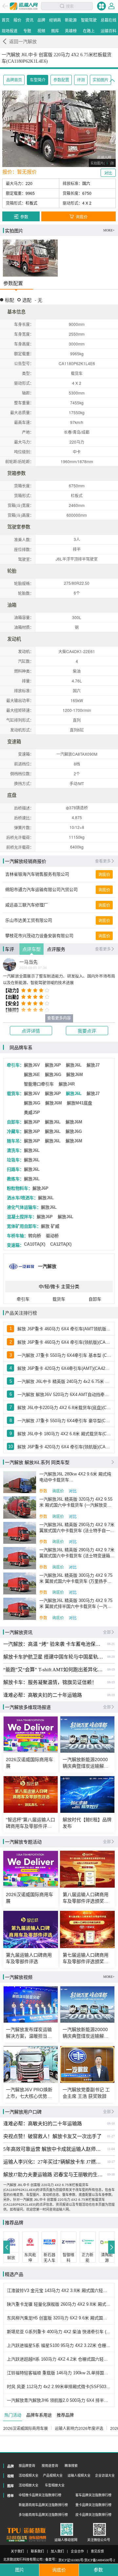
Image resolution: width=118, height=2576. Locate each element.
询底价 (104, 875)
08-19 (111, 1669)
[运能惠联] (26, 2531)
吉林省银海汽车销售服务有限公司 (37, 874)
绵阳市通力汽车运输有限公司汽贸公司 (41, 890)
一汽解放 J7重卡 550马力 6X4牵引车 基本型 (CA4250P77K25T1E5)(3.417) (64, 1355)
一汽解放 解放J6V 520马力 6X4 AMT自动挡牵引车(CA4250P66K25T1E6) (64, 1395)
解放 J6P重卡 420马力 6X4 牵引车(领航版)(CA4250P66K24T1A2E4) (64, 1447)
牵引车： (15, 1065)
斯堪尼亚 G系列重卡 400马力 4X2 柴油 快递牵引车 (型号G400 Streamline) (59, 2332)
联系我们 (37, 2551)
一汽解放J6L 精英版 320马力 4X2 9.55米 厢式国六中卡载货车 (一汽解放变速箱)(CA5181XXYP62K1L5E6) (76, 1502)
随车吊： (15, 1141)
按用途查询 (50, 2466)
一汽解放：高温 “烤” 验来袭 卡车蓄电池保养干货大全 (53, 1644)
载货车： (15, 1094)
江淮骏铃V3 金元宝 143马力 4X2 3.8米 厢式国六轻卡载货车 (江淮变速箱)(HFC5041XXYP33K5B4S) (59, 2290)
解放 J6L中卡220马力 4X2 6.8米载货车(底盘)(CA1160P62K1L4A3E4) (64, 1408)
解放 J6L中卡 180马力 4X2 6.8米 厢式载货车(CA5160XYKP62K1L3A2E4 (64, 1434)
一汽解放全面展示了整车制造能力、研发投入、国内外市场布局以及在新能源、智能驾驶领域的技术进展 (59, 980)
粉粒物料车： (20, 1188)
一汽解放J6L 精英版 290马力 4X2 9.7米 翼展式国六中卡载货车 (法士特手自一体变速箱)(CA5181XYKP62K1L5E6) (77, 1528)
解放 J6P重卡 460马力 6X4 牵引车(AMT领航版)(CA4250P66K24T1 (64, 1329)
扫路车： (15, 1169)
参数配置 (61, 80)
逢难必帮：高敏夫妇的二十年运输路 (43, 1695)
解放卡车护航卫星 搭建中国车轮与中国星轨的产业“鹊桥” (53, 1657)
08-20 (111, 1657)
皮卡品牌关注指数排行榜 (93, 2515)
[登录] (111, 6)
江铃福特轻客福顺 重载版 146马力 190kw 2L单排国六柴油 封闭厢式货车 (59, 2373)
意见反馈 (97, 2551)
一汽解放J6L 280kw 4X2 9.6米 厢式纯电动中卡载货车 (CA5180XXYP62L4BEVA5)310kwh (75, 1477)
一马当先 (29, 962)
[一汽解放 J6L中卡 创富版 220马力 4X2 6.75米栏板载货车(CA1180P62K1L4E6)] (30, 258)
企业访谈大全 (105, 2475)
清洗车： (15, 1150)
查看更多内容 (59, 1018)
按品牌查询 (27, 2466)
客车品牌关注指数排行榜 (93, 2495)
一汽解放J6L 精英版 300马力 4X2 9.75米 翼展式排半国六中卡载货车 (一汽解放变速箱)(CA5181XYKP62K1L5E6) (76, 1604)
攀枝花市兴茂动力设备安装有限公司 (39, 936)
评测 (81, 80)
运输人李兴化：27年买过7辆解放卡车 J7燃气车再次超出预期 (53, 2162)
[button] (7, 2247)
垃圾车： (15, 1160)
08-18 (111, 1695)
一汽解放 (47, 1266)
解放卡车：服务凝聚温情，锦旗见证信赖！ (50, 1682)
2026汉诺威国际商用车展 (26, 2429)
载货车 (59, 1299)
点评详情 (31, 1031)
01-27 (111, 2136)
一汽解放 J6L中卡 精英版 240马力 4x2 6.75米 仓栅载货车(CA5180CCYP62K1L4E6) (64, 1381)
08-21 (111, 1644)
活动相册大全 (29, 2485)
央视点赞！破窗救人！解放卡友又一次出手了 (52, 2136)
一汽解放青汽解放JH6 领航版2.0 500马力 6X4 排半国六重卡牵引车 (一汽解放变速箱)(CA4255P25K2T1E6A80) (59, 2400)
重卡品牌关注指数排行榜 (93, 2505)
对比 (73, 1491)
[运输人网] (24, 6)
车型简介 (38, 80)
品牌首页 (14, 80)
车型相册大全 (55, 2485)
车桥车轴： (18, 1236)
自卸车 (95, 1299)
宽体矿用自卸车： (24, 1226)
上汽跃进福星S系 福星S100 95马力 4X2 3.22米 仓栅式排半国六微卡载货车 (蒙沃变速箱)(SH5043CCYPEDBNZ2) (59, 2345)
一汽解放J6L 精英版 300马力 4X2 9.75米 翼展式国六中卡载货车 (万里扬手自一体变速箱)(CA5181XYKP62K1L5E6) (76, 1579)
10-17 (111, 2162)
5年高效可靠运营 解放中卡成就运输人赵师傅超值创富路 (53, 2149)
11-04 (111, 2149)
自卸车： (15, 1122)
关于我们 (17, 2551)
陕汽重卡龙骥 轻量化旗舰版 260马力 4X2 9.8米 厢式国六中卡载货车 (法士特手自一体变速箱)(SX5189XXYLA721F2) (59, 2304)
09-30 (111, 2174)
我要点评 (87, 1031)
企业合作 (77, 2551)
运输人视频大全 (79, 2475)
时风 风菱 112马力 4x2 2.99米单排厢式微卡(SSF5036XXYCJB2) (59, 2387)
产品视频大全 (53, 2475)
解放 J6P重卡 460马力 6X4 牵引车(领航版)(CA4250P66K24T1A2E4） (64, 1342)
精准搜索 (71, 2466)
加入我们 (57, 2551)
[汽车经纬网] (37, 2539)
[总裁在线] (17, 2539)
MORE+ (109, 230)
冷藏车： (15, 1131)
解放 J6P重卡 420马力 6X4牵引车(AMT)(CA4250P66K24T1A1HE (64, 1368)
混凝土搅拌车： (22, 1217)
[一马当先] (10, 965)
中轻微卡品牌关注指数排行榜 (40, 2495)
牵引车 (23, 1299)
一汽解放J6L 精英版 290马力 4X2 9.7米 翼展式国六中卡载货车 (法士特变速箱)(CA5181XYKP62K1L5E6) (77, 1553)
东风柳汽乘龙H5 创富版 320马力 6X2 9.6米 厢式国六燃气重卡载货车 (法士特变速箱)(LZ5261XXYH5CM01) (59, 2318)
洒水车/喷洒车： (22, 1198)
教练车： (15, 1179)
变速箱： (15, 1245)
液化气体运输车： (24, 1207)
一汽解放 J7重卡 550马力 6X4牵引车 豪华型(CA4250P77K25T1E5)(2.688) (64, 1421)
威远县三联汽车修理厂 (27, 905)
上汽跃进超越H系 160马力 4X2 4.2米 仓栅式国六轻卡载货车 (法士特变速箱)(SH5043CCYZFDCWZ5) (59, 2359)
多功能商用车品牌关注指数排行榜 (43, 2515)
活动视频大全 (29, 2475)
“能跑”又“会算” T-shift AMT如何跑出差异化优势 (53, 1670)
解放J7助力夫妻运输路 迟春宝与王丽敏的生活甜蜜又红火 (53, 2175)
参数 (43, 1491)
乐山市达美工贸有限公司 (29, 920)
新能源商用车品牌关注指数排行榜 (43, 2505)
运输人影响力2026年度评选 (79, 2429)
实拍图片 (101, 80)
